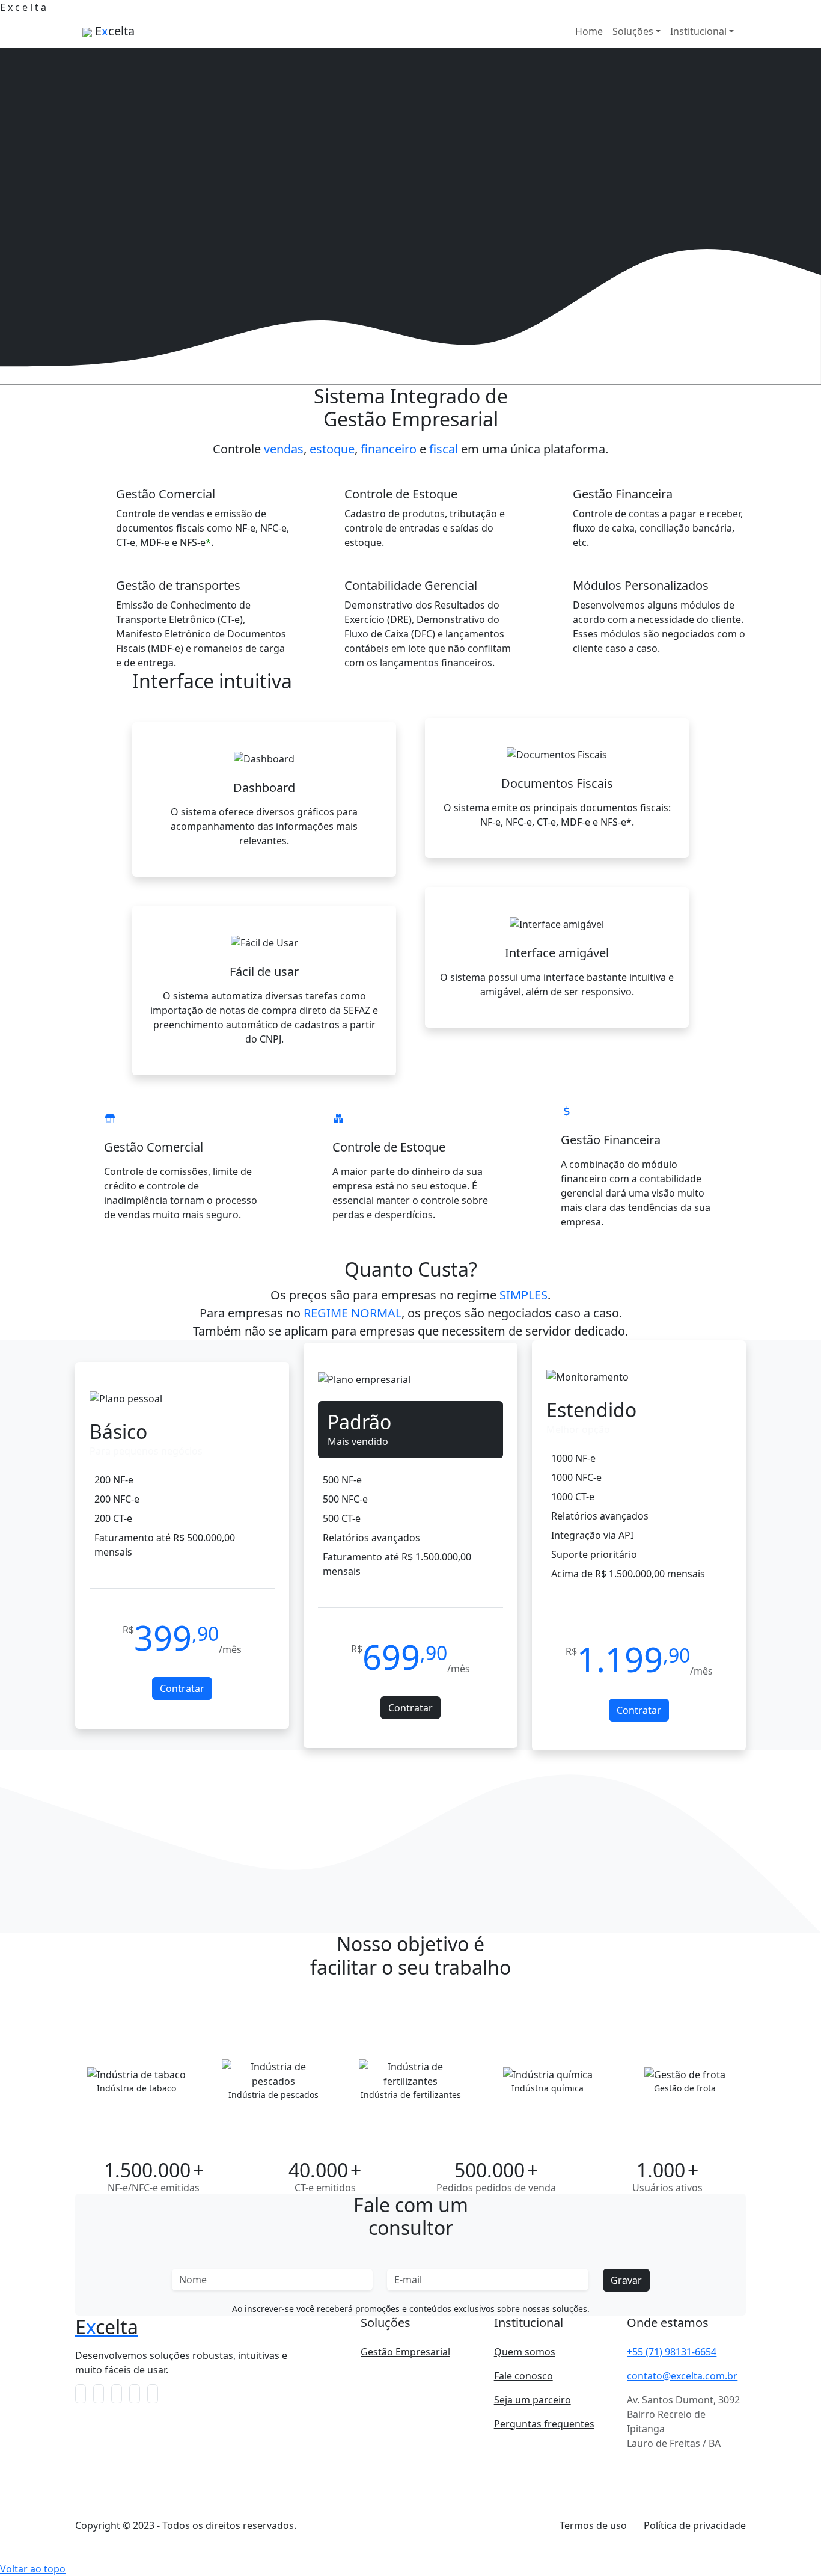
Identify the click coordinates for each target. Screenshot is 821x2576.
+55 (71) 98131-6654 (672, 2352)
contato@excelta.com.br (682, 2376)
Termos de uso (593, 2525)
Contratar (182, 1688)
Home (589, 31)
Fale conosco (523, 2376)
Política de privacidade (695, 2525)
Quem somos (525, 2352)
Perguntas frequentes (544, 2424)
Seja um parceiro (533, 2400)
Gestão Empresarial (405, 2352)
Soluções (633, 31)
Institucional (698, 31)
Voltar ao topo (33, 2569)
